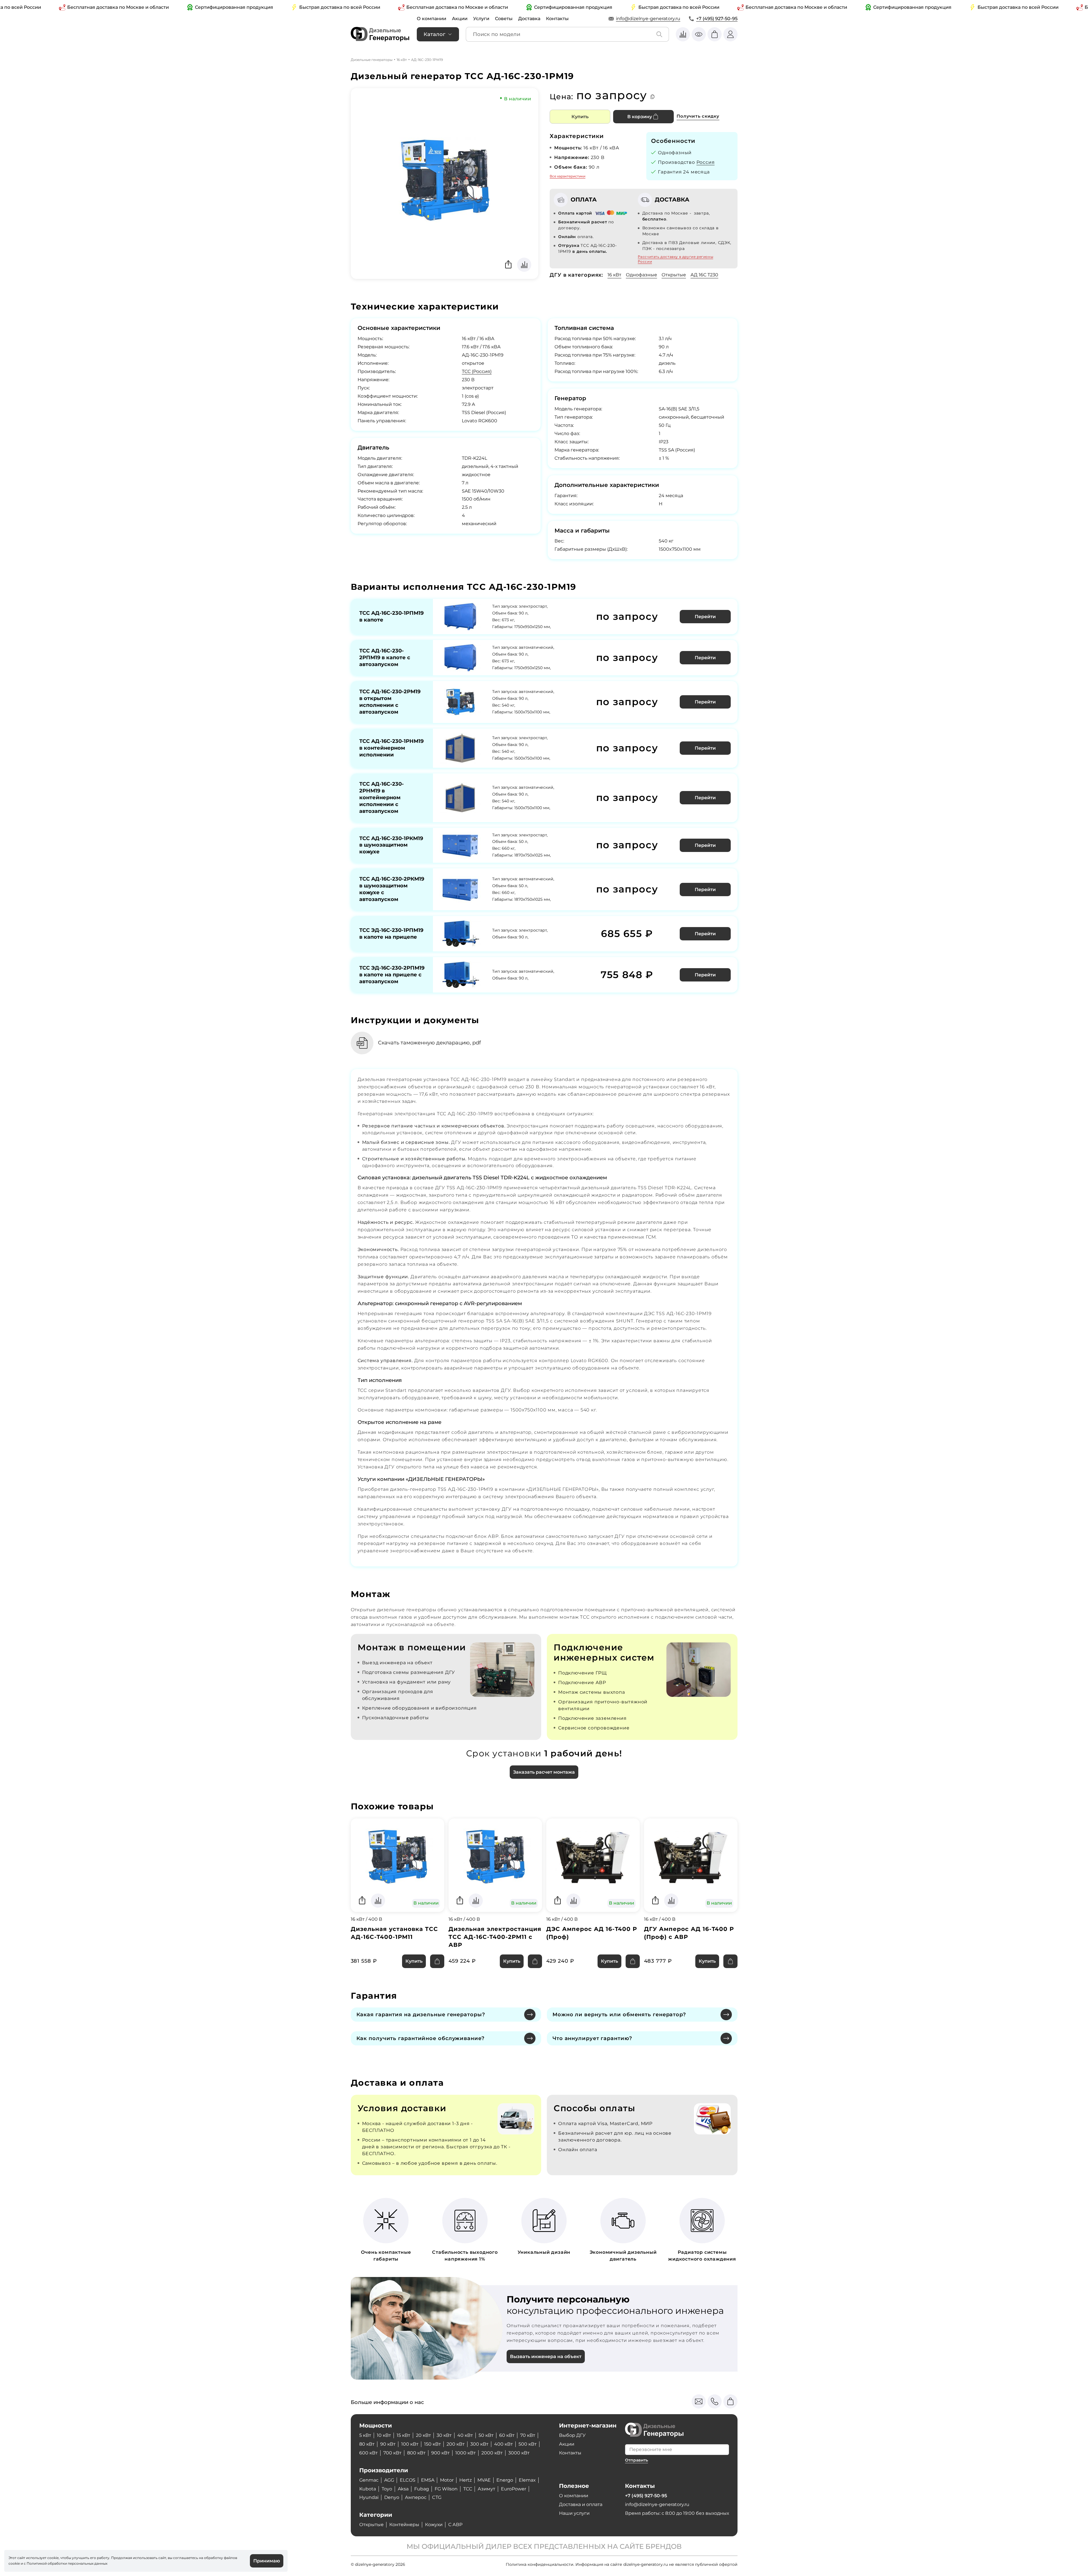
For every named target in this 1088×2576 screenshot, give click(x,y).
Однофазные (641, 275)
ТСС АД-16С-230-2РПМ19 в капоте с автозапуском (385, 658)
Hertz (466, 2480)
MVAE (484, 2480)
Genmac (369, 2480)
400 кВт (503, 2444)
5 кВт (365, 2435)
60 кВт (507, 2435)
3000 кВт (519, 2453)
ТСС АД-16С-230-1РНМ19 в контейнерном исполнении (391, 748)
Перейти (705, 617)
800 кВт (416, 2453)
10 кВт (384, 2435)
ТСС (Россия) (477, 371)
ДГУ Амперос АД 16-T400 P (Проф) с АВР (689, 1933)
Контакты (557, 19)
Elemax (527, 2480)
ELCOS (408, 2480)
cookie (14, 2563)
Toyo (387, 2489)
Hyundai (369, 2497)
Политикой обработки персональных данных (67, 2563)
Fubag (422, 2489)
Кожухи (434, 2525)
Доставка (529, 19)
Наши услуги (574, 2513)
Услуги (481, 19)
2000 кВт (492, 2453)
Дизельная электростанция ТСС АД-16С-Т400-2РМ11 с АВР (495, 1937)
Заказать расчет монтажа (544, 1772)
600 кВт (368, 2453)
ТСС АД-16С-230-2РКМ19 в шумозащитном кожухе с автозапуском (392, 889)
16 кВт (402, 60)
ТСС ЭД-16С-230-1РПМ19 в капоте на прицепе (391, 934)
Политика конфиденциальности (540, 2564)
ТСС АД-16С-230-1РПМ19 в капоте (391, 616)
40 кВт (465, 2435)
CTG (437, 2497)
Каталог (434, 34)
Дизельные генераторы (372, 60)
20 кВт (423, 2435)
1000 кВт (466, 2453)
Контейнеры (404, 2525)
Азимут (486, 2489)
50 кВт (486, 2435)
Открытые (674, 275)
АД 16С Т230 (704, 275)
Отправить (637, 2460)
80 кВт (367, 2444)
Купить (580, 117)
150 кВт (433, 2444)
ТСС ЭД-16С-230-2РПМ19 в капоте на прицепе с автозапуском (392, 975)
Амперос (416, 2497)
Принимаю (267, 2561)
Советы (504, 19)
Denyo (392, 2497)
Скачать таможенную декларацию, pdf (429, 1043)
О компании (432, 19)
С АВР (455, 2525)
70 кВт (528, 2435)
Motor (447, 2480)
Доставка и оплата (581, 2504)
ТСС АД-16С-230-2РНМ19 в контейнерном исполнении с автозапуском (382, 798)
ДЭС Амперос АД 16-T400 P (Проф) (592, 1933)
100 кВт (410, 2444)
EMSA (428, 2480)
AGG (389, 2480)
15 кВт (403, 2435)
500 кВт (528, 2444)
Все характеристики (568, 176)
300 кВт (479, 2444)
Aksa (403, 2489)
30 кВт (444, 2435)
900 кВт (440, 2453)
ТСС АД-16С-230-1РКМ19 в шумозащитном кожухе (391, 845)
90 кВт (388, 2444)
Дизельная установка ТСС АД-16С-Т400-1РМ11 (394, 1933)
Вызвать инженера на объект (546, 2356)
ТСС (468, 2489)
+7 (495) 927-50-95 (717, 19)
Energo (505, 2480)
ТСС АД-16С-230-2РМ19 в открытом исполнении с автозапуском (390, 702)
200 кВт (456, 2444)
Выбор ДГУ (572, 2435)
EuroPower (514, 2489)
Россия (706, 162)
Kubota (368, 2489)
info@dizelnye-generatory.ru (648, 19)
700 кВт (392, 2453)
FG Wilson (446, 2489)
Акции (460, 19)
